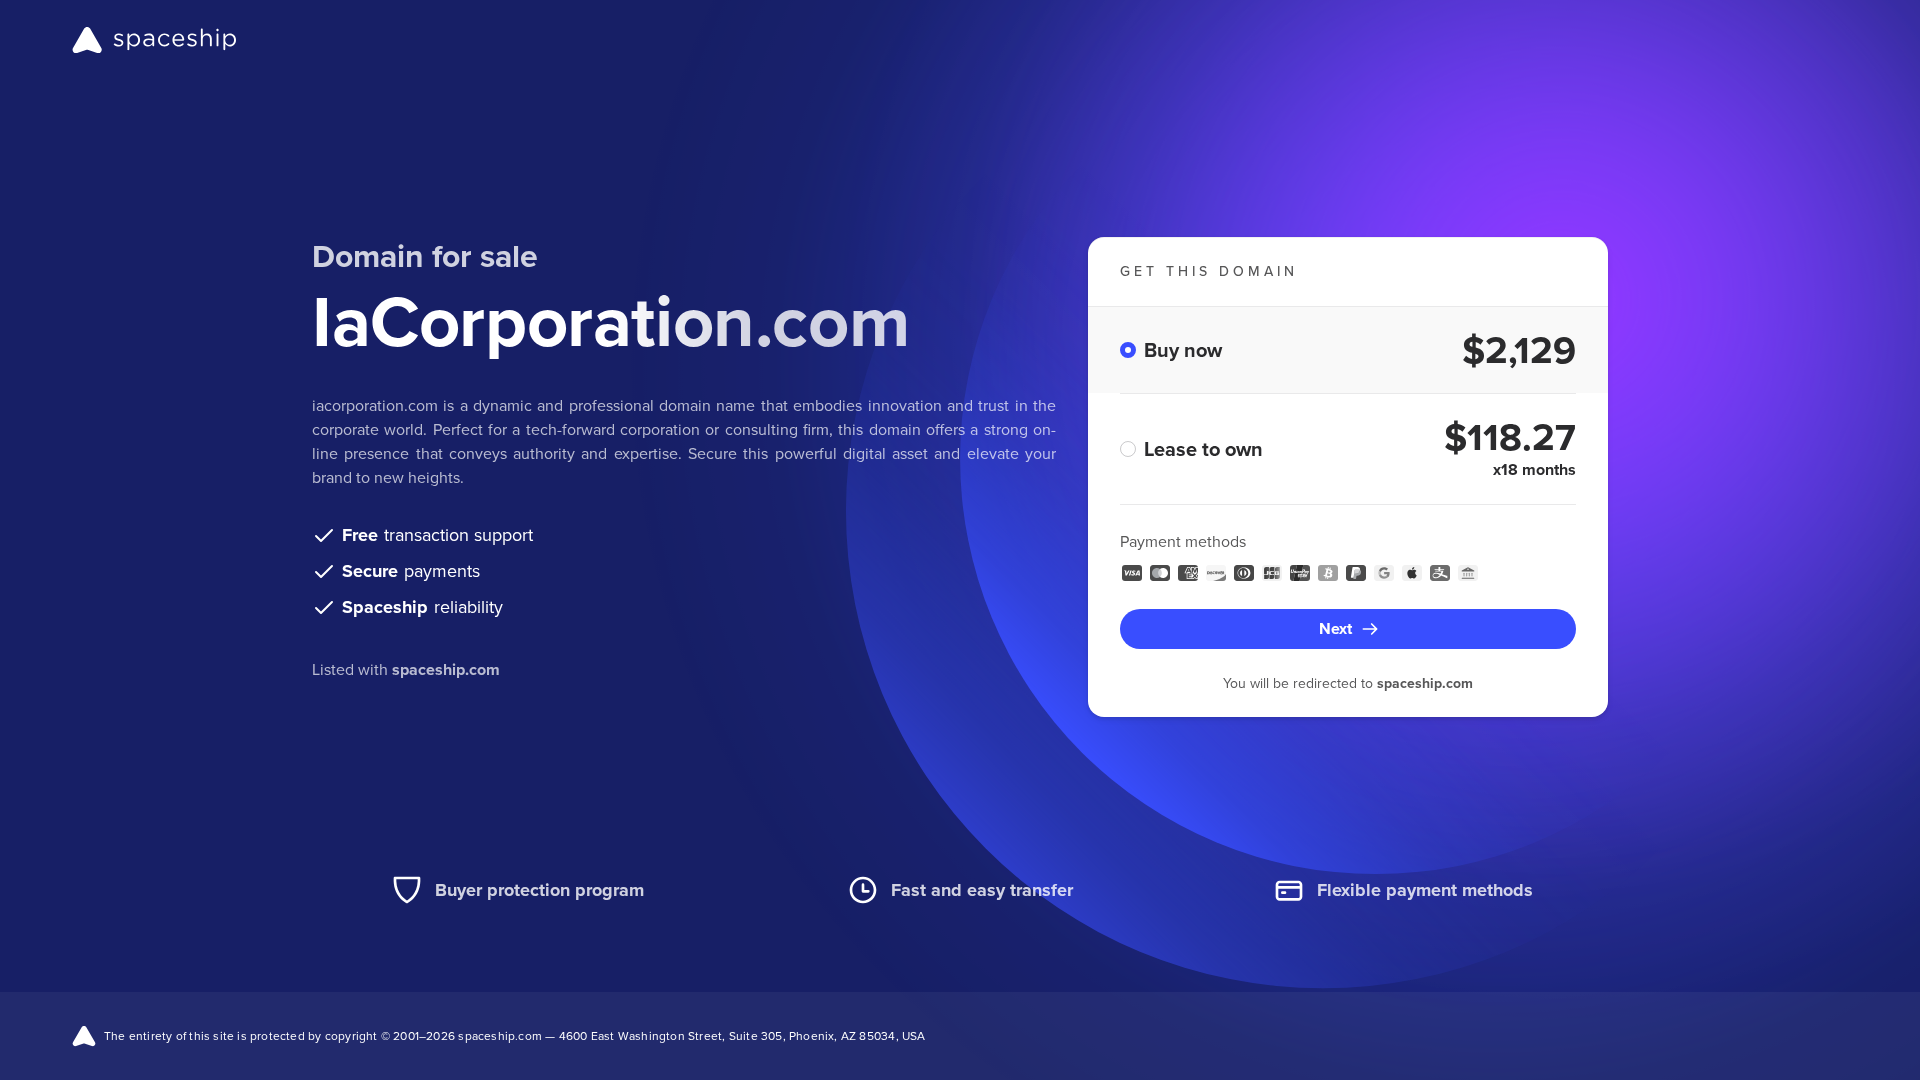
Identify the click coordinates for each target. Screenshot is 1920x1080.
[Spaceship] (154, 40)
